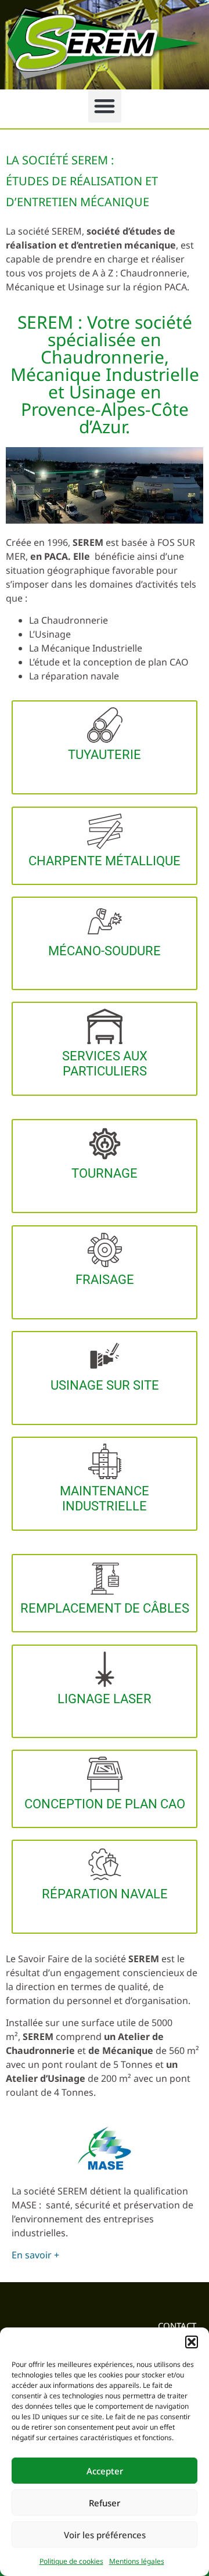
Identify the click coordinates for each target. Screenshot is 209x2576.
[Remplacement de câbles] (105, 1579)
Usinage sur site (105, 1385)
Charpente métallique (105, 861)
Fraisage (105, 1280)
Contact (177, 2326)
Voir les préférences (105, 2535)
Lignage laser (105, 1699)
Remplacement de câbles (105, 1608)
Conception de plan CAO (105, 1804)
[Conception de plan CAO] (105, 1774)
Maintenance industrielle (105, 1499)
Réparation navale (105, 1894)
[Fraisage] (105, 1250)
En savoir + (35, 2255)
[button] (192, 2342)
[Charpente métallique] (105, 831)
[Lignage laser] (105, 1669)
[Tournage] (105, 1144)
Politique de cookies (71, 2561)
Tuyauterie (105, 755)
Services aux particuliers (105, 1064)
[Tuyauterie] (105, 725)
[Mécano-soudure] (105, 921)
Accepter (105, 2471)
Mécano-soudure (105, 951)
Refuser (105, 2503)
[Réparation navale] (105, 1864)
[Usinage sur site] (105, 1356)
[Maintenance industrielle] (105, 1461)
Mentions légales (137, 2561)
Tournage (105, 1173)
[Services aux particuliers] (105, 1026)
